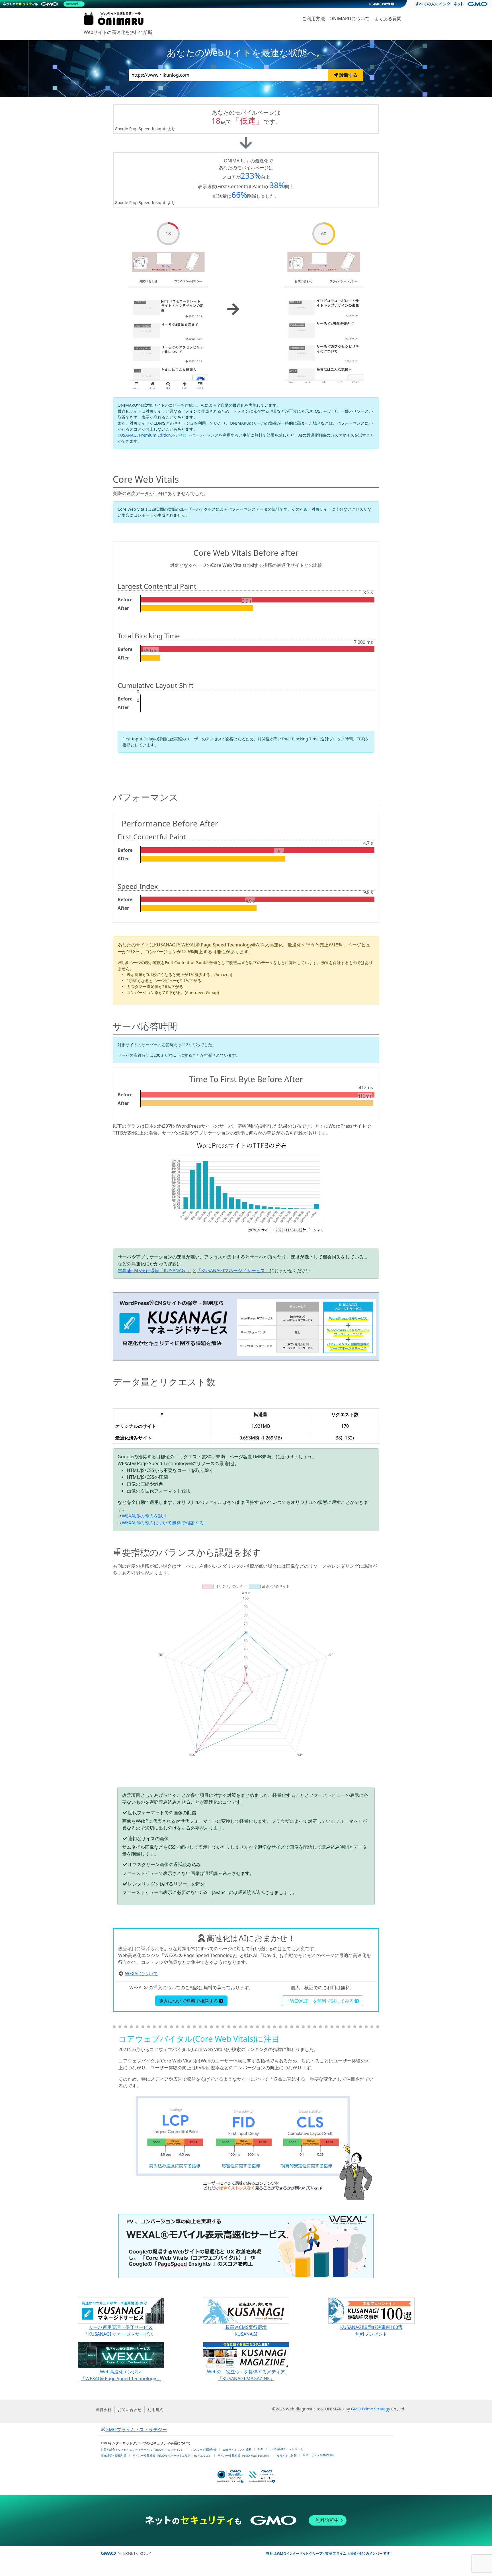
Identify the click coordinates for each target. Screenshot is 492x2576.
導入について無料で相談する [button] (188, 2001)
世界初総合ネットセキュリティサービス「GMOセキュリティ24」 (143, 2450)
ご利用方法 (313, 19)
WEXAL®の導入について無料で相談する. (163, 1523)
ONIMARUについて (349, 19)
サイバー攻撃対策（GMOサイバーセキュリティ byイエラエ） (172, 2456)
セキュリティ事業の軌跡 (318, 2455)
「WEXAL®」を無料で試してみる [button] (320, 2001)
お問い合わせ (130, 2409)
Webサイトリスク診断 (237, 2450)
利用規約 (155, 2409)
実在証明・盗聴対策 (114, 2456)
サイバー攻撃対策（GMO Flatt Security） (244, 2456)
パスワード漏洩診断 (204, 2450)
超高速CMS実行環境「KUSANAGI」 (154, 1270)
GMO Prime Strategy (371, 2409)
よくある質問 (388, 19)
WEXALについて (141, 1974)
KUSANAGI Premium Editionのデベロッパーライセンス (168, 435)
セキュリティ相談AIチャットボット (280, 2449)
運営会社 (104, 2409)
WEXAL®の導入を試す (145, 1516)
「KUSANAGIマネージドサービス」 (233, 1270)
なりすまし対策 (287, 2456)
